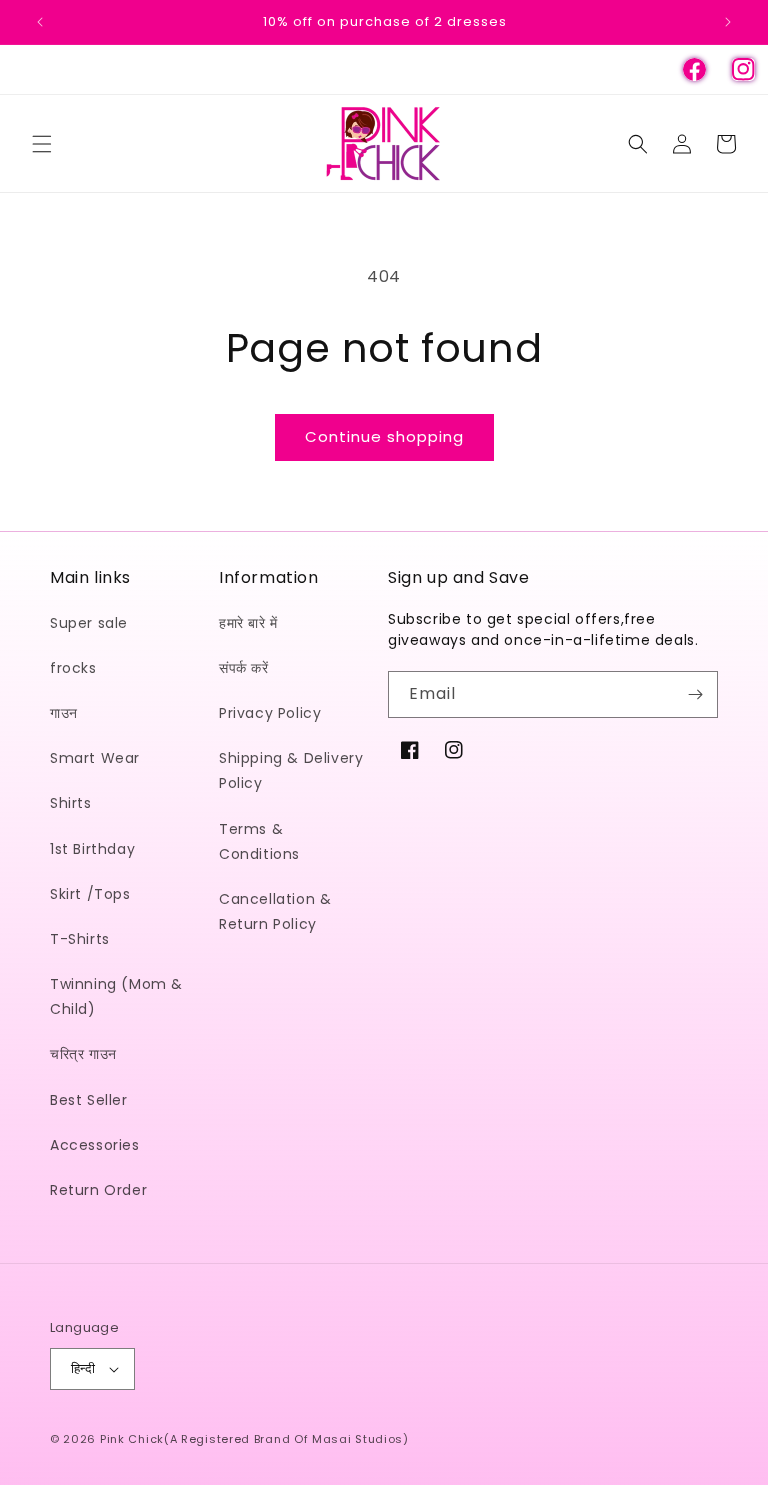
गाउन (64, 713)
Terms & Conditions (259, 841)
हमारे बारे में (248, 623)
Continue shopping (384, 436)
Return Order (98, 1190)
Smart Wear (95, 758)
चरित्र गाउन (83, 1054)
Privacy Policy (270, 713)
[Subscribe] (695, 694)
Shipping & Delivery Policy (291, 770)
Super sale (89, 623)
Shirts (71, 803)
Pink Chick (132, 1439)
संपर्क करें (244, 668)
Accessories (95, 1145)
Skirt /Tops (90, 894)
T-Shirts (80, 939)
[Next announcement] (728, 22)
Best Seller (89, 1100)
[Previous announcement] (40, 22)
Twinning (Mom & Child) (116, 996)
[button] (42, 144)
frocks (73, 668)
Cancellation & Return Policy (275, 911)
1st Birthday (92, 849)
